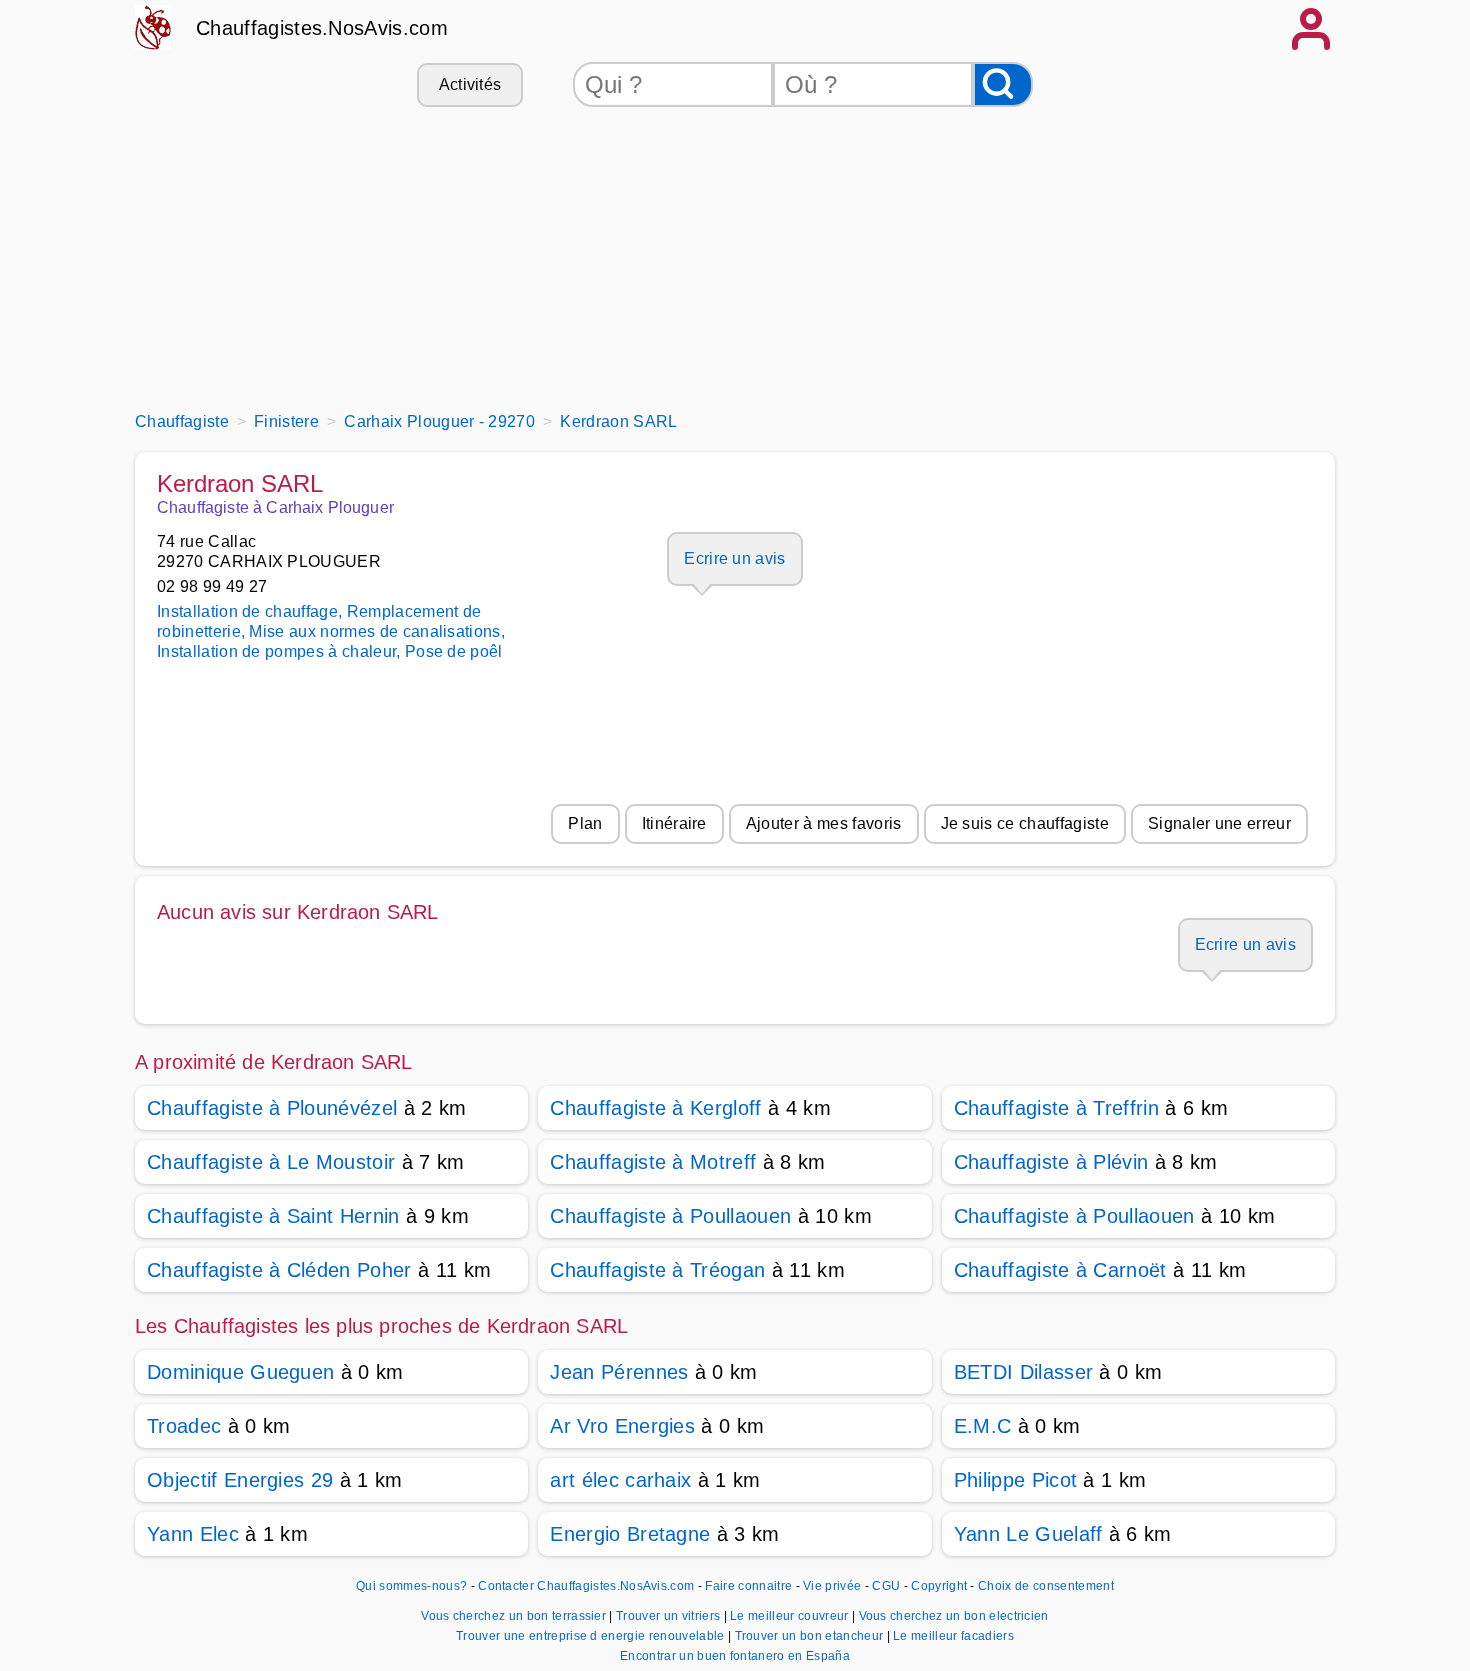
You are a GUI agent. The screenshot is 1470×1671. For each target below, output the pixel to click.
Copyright (940, 1586)
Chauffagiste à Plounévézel (272, 1108)
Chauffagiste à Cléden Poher (279, 1270)
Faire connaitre (748, 1586)
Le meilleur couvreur (791, 1616)
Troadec (184, 1426)
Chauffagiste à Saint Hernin (273, 1216)
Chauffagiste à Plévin (1051, 1162)
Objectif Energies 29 (240, 1480)
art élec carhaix (620, 1480)
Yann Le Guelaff (1028, 1534)
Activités (470, 84)
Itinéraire (674, 823)
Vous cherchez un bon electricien (954, 1616)
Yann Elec (193, 1534)
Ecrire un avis (734, 558)
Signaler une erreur (1219, 823)
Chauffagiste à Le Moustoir (271, 1162)
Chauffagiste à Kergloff (655, 1108)
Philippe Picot (1015, 1480)
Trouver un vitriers (669, 1616)
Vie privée (832, 1586)
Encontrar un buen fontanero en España (735, 1656)
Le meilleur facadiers (953, 1636)
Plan (585, 823)
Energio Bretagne (630, 1534)
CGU (886, 1586)
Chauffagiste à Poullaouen (670, 1216)
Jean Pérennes (619, 1372)
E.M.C (983, 1426)
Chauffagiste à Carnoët (1060, 1270)
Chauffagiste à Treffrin (1056, 1108)
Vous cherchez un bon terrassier (515, 1616)
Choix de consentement (1046, 1586)
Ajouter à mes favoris (824, 823)
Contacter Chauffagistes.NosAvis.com (586, 1586)
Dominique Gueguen (240, 1372)
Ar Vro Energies (622, 1426)
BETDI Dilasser (1023, 1372)
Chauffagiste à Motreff (653, 1162)
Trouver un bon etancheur (811, 1636)
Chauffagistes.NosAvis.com (322, 28)
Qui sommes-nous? (411, 1586)
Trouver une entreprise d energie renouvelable (592, 1636)
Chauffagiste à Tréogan (657, 1270)
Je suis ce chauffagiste (1025, 823)
